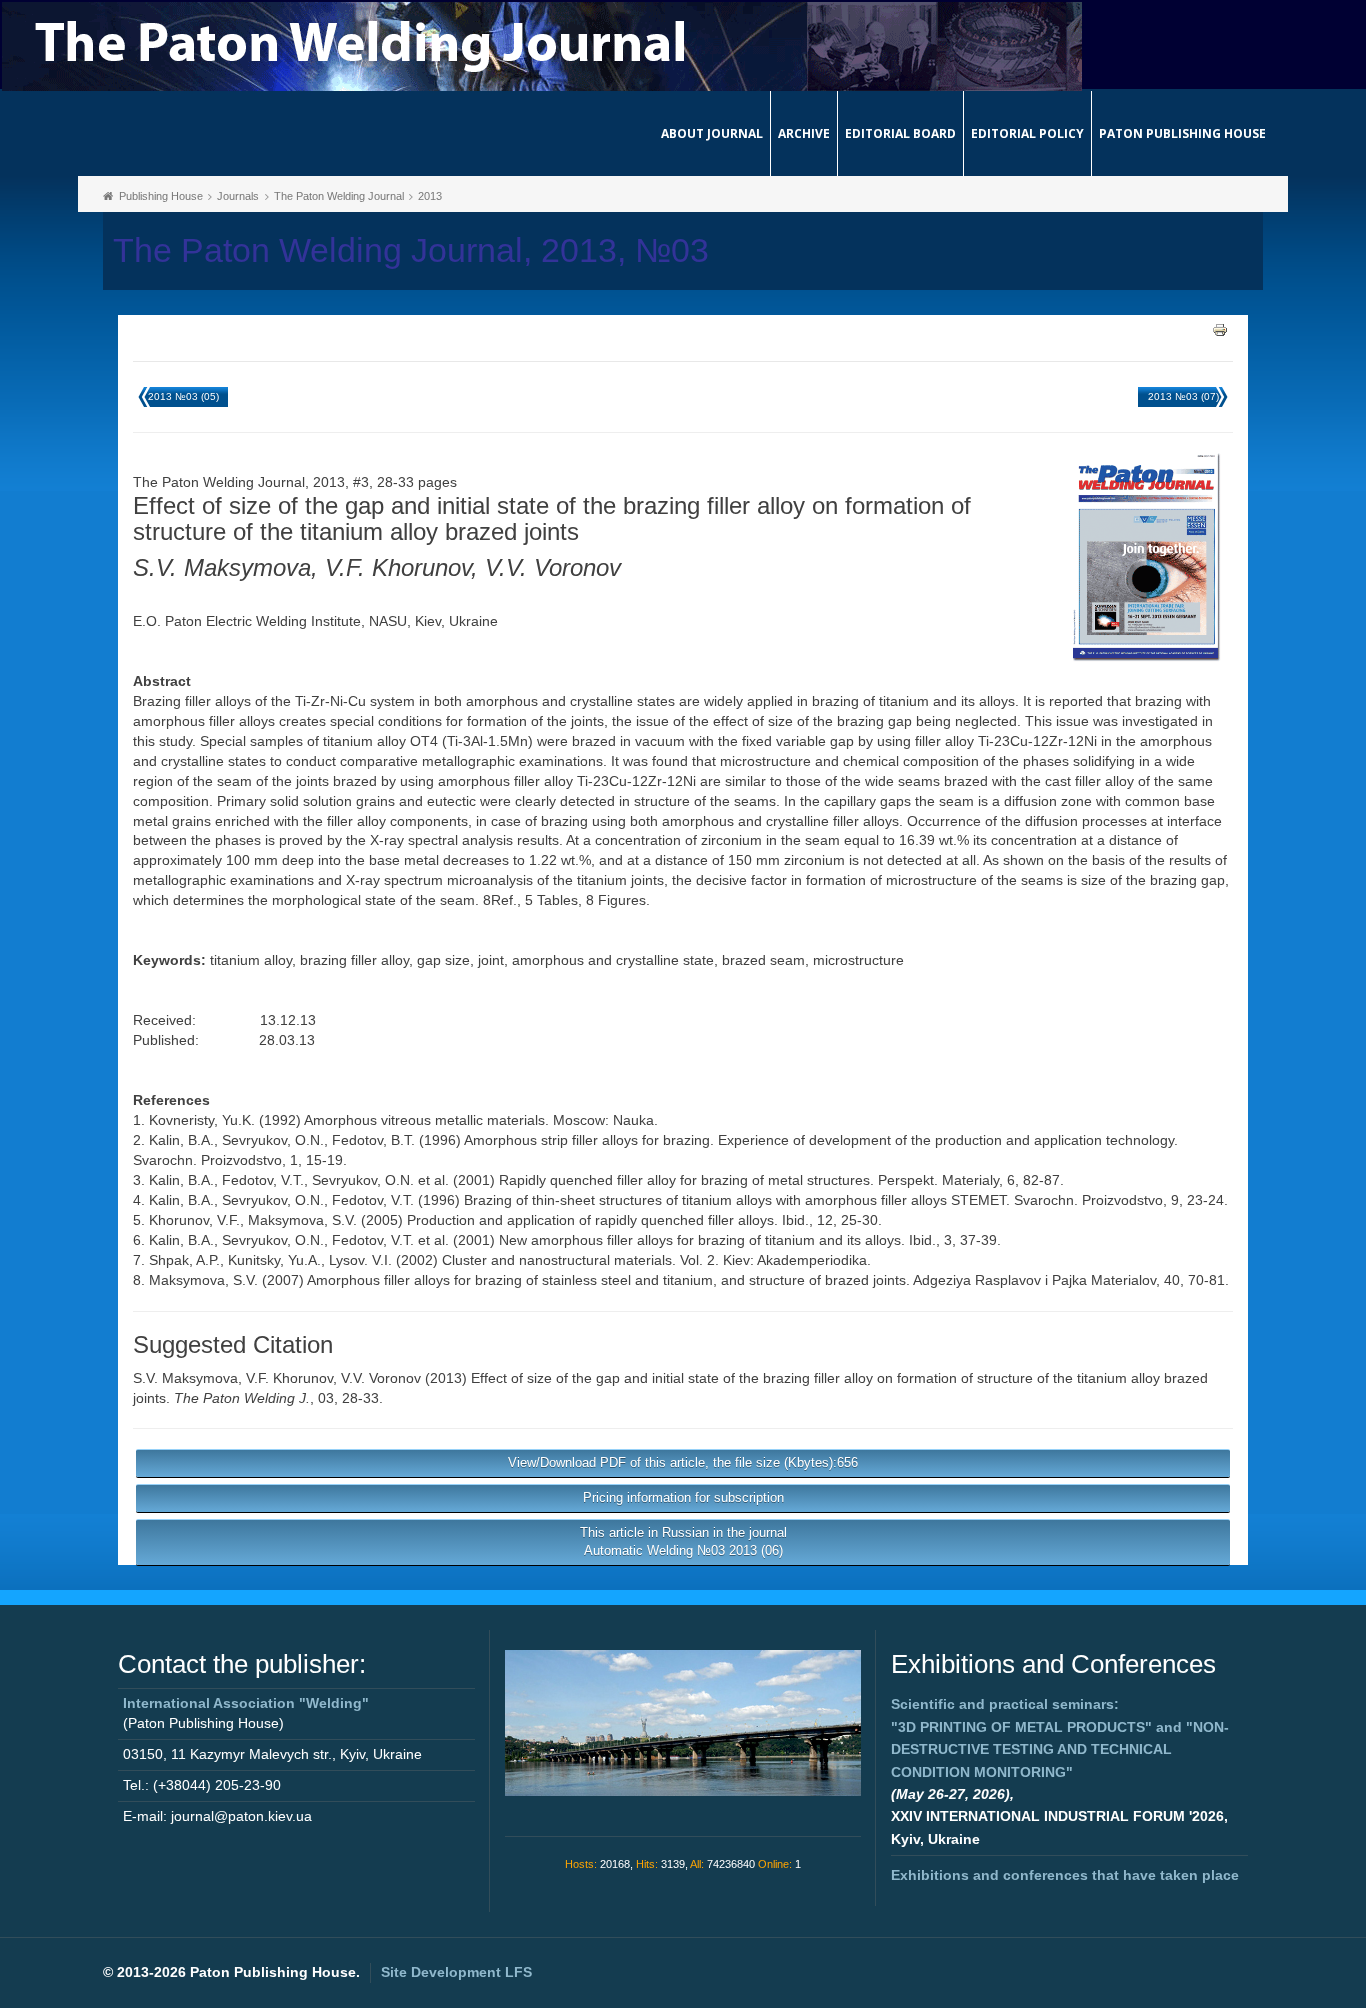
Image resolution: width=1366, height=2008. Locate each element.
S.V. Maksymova (185, 1378)
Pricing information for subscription (683, 1497)
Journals (238, 196)
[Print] (1220, 329)
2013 (430, 196)
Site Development (456, 1972)
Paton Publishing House (1182, 133)
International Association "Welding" (246, 1703)
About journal (712, 133)
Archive (804, 133)
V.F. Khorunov (289, 1378)
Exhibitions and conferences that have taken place (1065, 1875)
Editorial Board (900, 133)
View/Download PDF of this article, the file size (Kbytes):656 (683, 1462)
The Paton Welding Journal (339, 196)
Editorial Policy (1027, 133)
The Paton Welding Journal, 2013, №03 (411, 250)
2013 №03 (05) (183, 396)
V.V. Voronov (381, 1378)
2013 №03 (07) (1183, 396)
